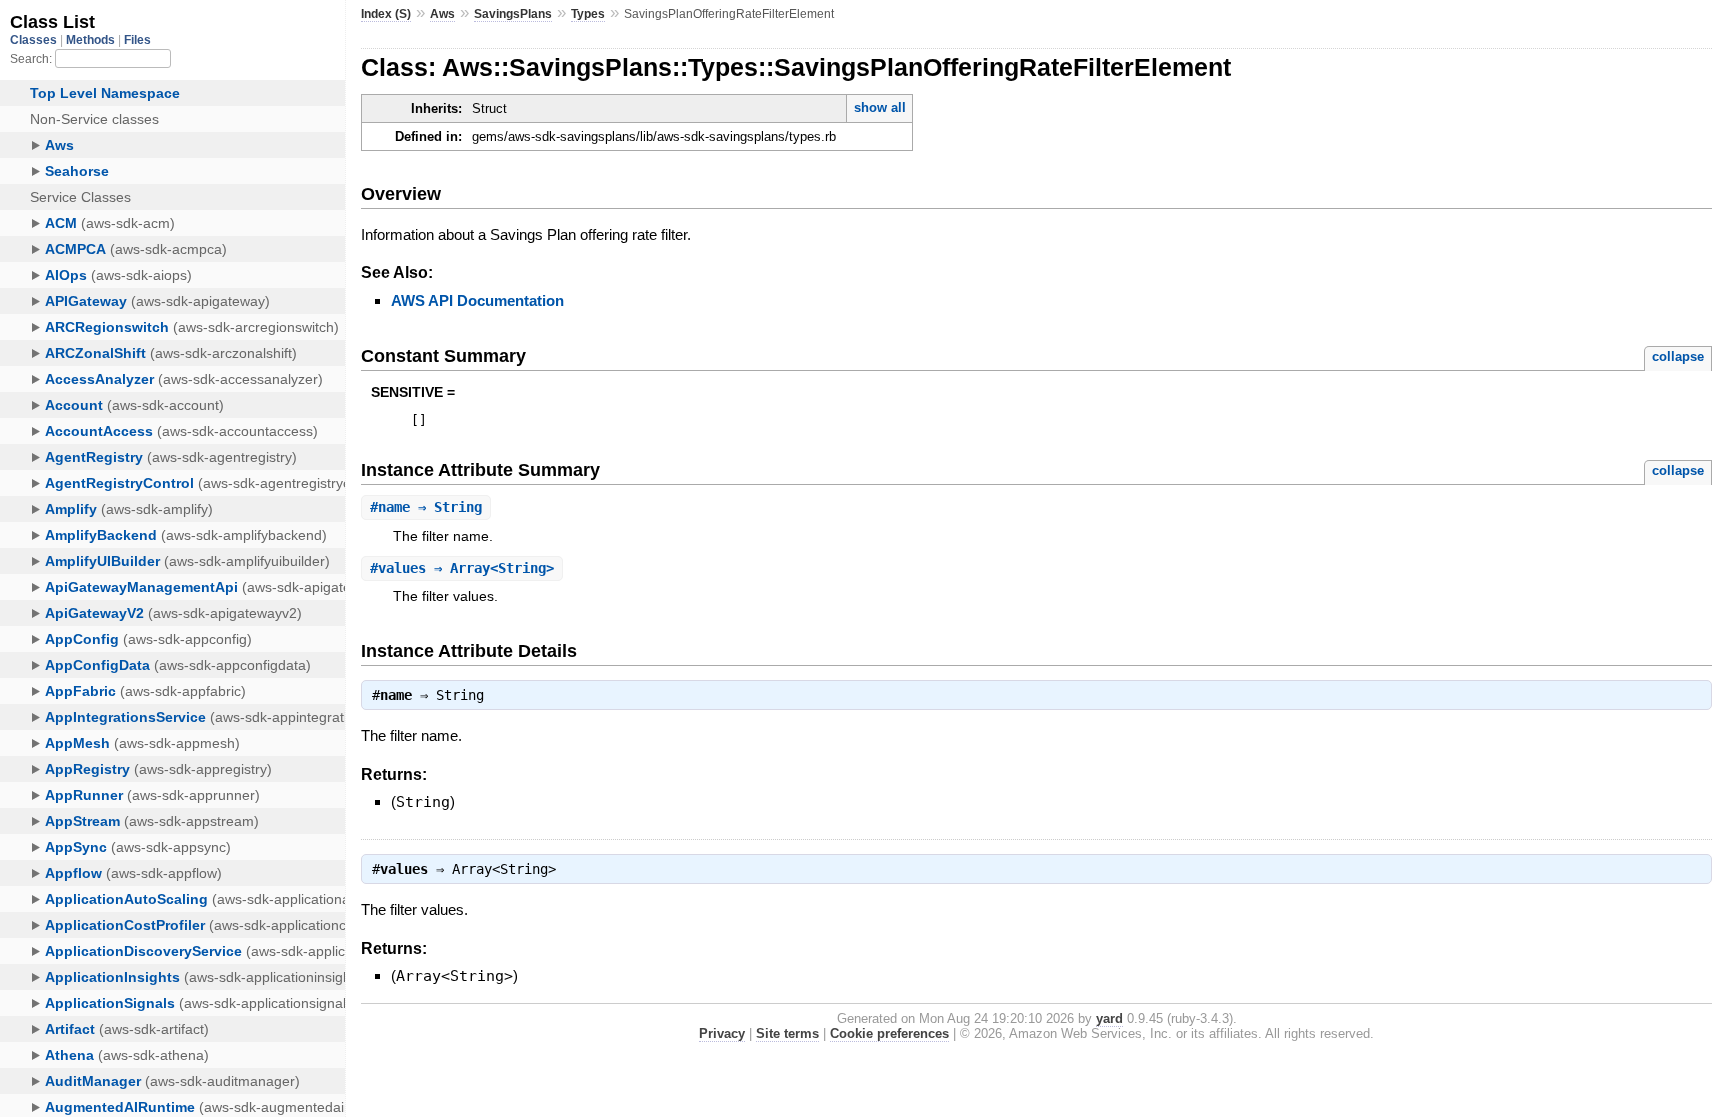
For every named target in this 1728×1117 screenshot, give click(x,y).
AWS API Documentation (477, 300)
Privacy (722, 1033)
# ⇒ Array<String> (462, 568)
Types (588, 14)
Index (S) (386, 14)
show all (880, 107)
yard (1109, 1018)
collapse (1678, 356)
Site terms (787, 1033)
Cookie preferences (889, 1033)
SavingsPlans (513, 14)
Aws (442, 14)
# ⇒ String (426, 507)
